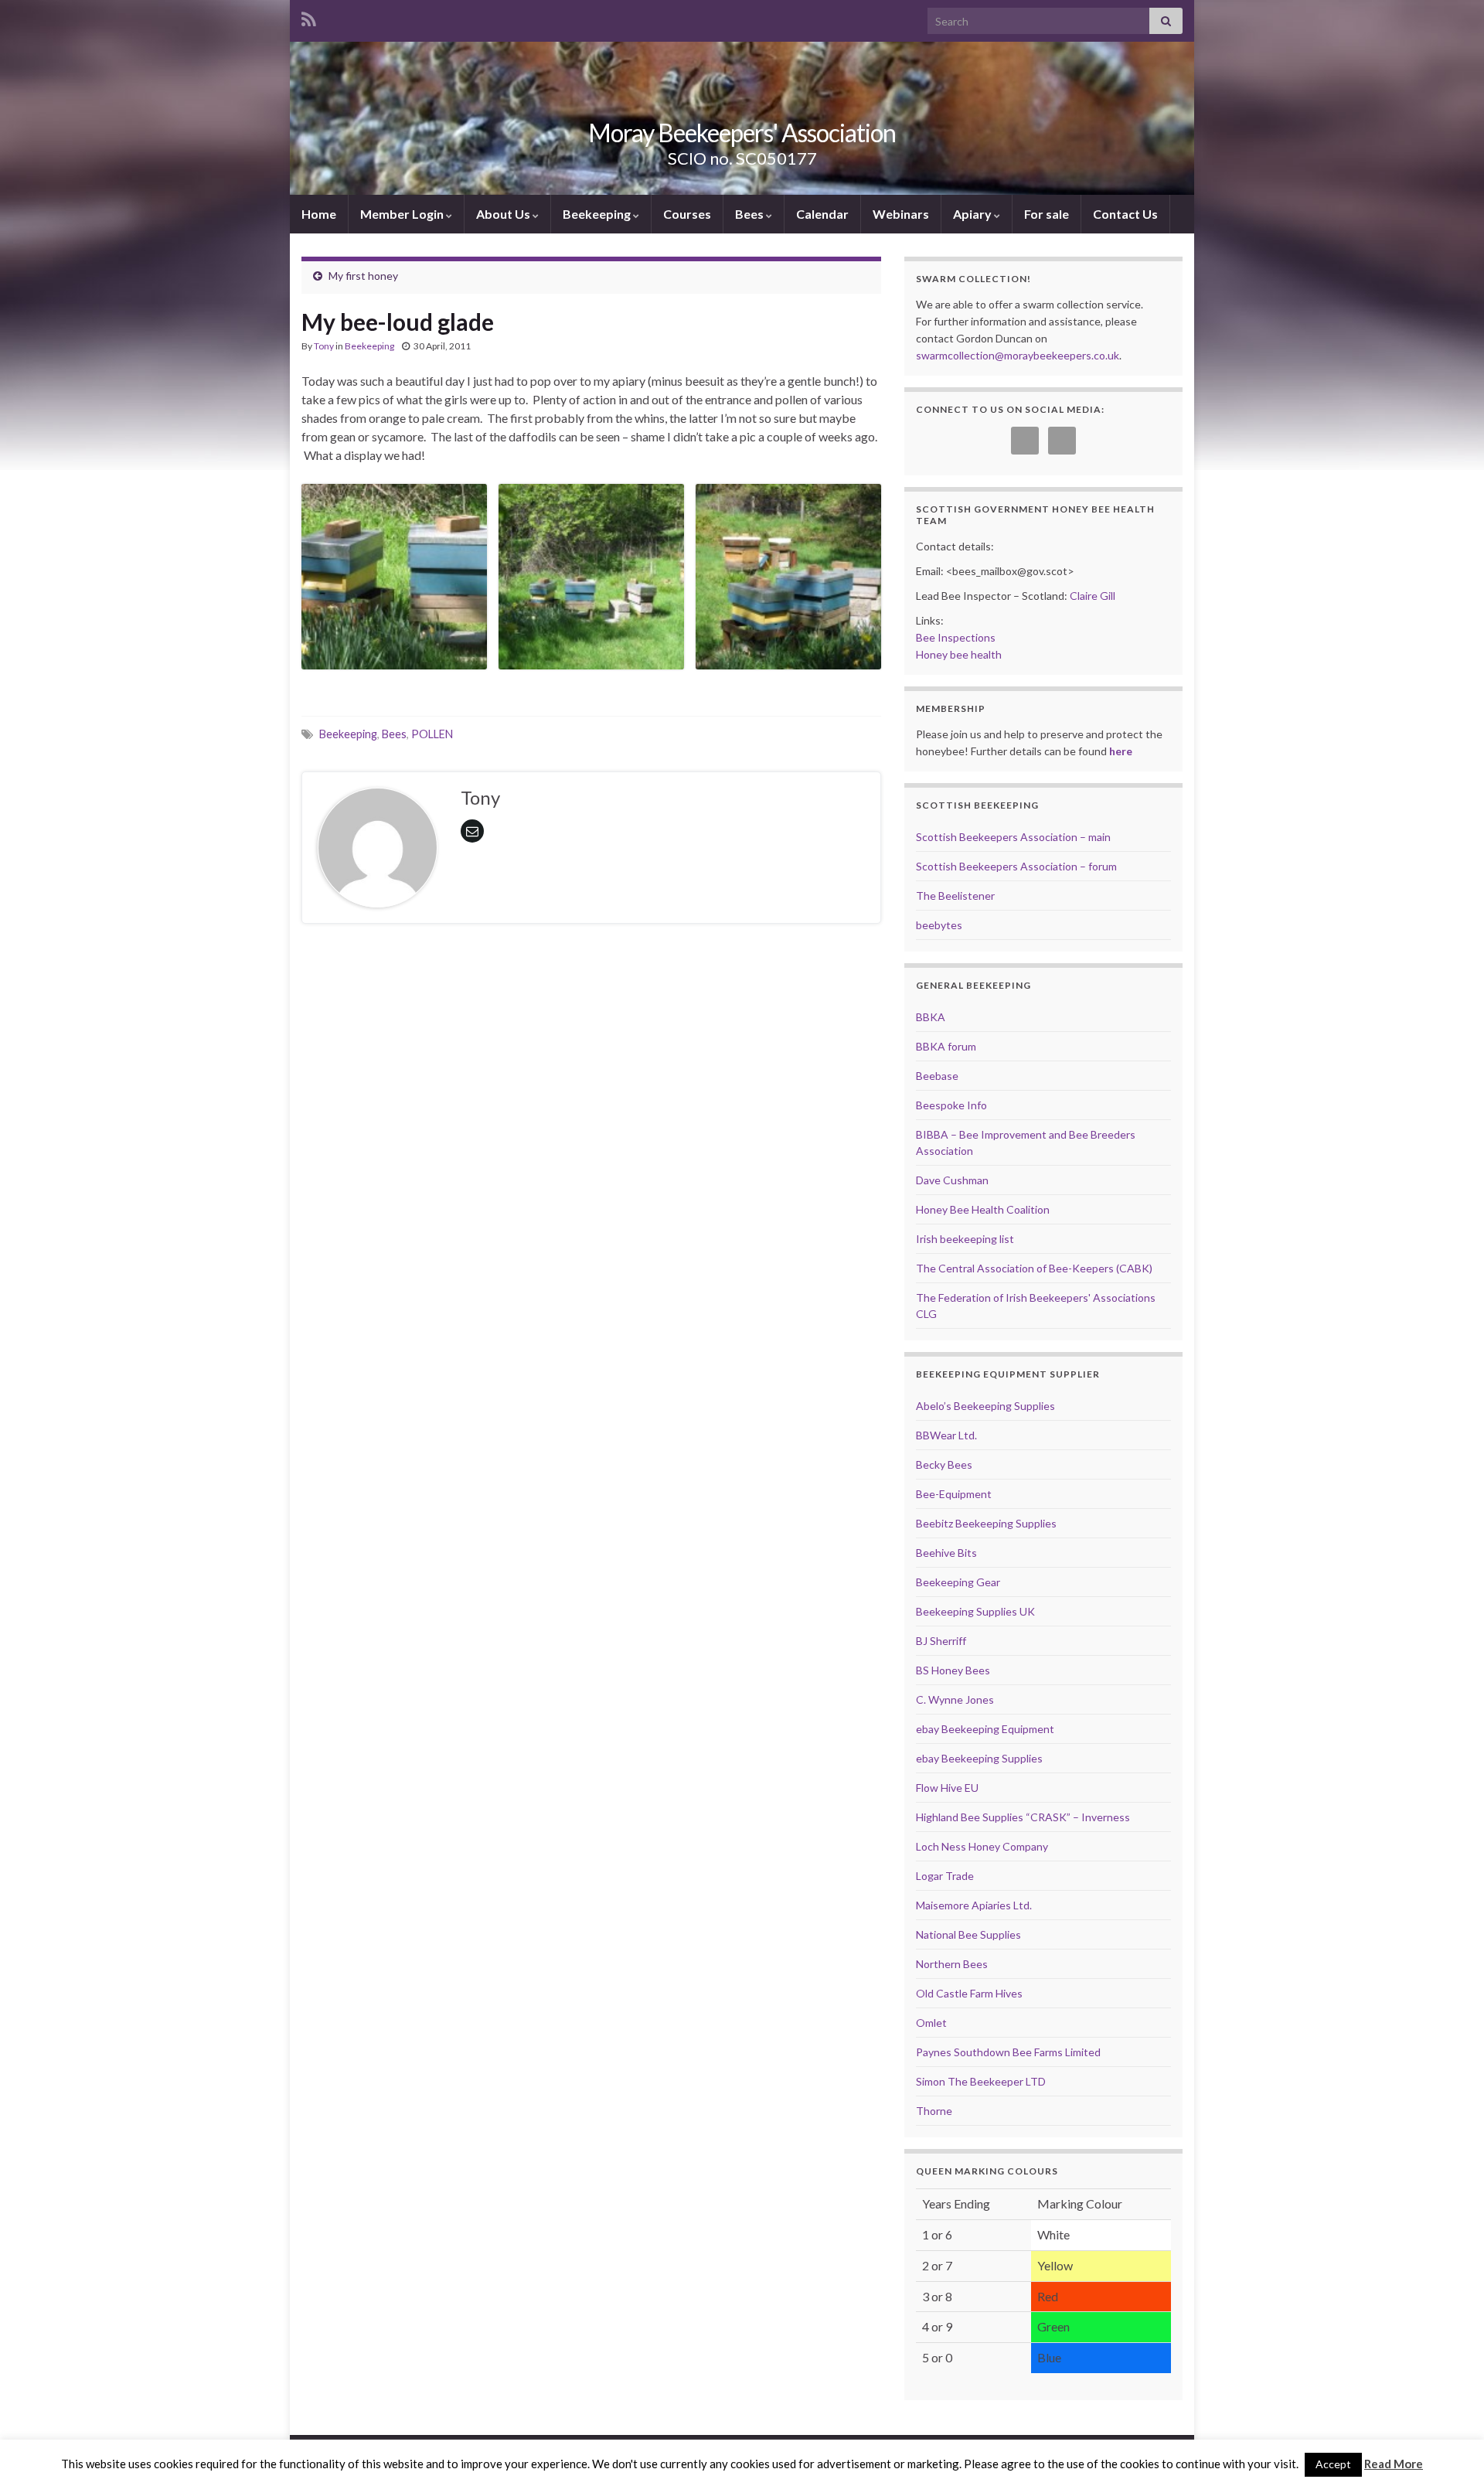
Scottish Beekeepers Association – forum (1016, 866)
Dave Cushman (952, 1180)
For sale (1047, 214)
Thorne (934, 2111)
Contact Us (1125, 214)
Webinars (901, 214)
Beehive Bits (946, 1553)
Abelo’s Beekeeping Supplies (985, 1406)
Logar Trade (945, 1876)
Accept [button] (1333, 2464)
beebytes (939, 925)
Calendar (822, 214)
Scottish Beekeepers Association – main (1013, 837)
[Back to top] (1449, 2451)
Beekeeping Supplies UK (975, 1611)
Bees (751, 214)
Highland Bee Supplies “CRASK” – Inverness (1023, 1817)
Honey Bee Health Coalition (983, 1209)
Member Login (403, 214)
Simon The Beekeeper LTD (981, 2081)
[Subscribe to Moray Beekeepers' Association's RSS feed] (309, 17)
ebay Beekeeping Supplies (979, 1758)
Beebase (937, 1076)
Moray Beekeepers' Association (742, 133)
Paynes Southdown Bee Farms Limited (1008, 2052)
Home (319, 214)
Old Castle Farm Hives (969, 1993)
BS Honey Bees (953, 1670)
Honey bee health (959, 654)
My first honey (363, 276)
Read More (1394, 2464)
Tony (324, 346)
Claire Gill (1093, 596)
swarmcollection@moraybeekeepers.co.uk (1018, 355)
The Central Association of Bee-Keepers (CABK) (1034, 1268)
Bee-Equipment (954, 1494)
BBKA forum (946, 1046)
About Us (504, 214)
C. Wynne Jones (955, 1699)
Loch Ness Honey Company (982, 1846)
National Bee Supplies (968, 1934)
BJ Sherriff (941, 1641)
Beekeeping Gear (958, 1582)
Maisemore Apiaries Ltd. (974, 1905)
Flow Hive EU (947, 1788)
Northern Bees (952, 1964)
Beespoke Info (951, 1105)
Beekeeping (598, 214)
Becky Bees (944, 1464)
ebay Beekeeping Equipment (985, 1729)
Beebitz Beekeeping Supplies (986, 1523)
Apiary (973, 214)
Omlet (931, 2023)
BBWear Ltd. (946, 1435)
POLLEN (432, 734)
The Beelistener (955, 896)
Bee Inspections (956, 637)
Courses (687, 214)
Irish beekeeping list (965, 1239)
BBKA (931, 1017)
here (1121, 751)
